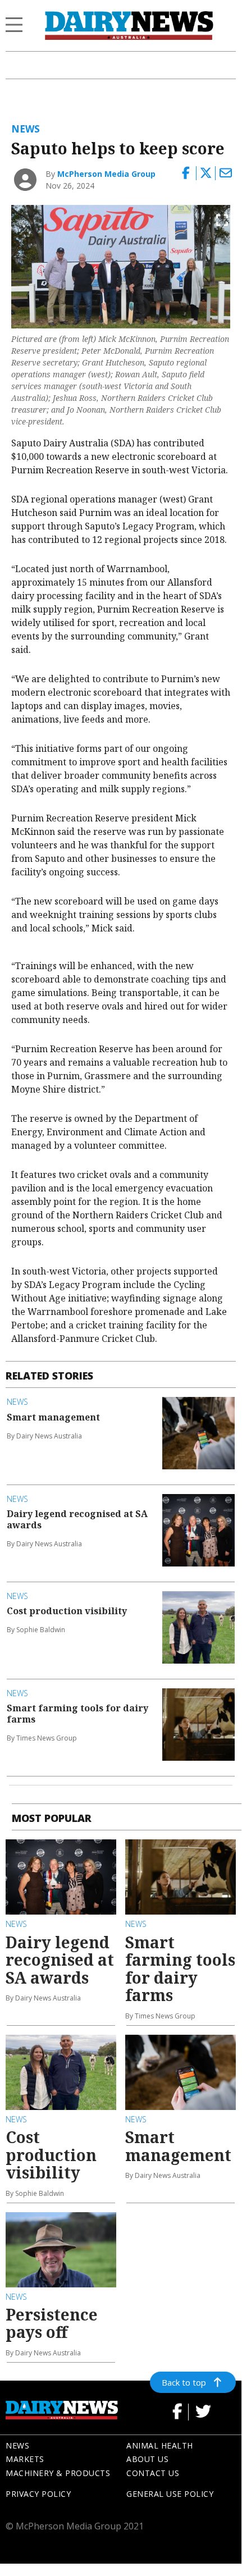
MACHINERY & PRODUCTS (58, 2473)
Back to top (184, 2382)
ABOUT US (147, 2459)
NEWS (17, 2445)
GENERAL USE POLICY (170, 2494)
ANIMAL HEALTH (160, 2445)
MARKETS (25, 2459)
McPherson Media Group (106, 174)
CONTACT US (153, 2473)
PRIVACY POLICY (38, 2494)
